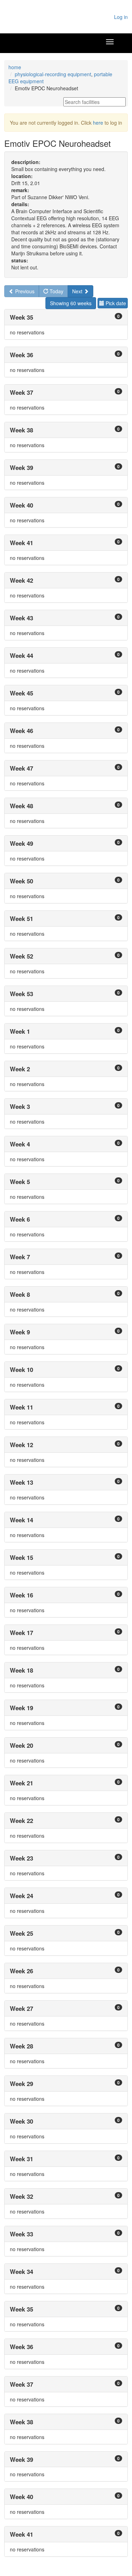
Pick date (115, 303)
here (98, 123)
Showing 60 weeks (71, 303)
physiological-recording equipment (53, 74)
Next (78, 291)
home (15, 67)
